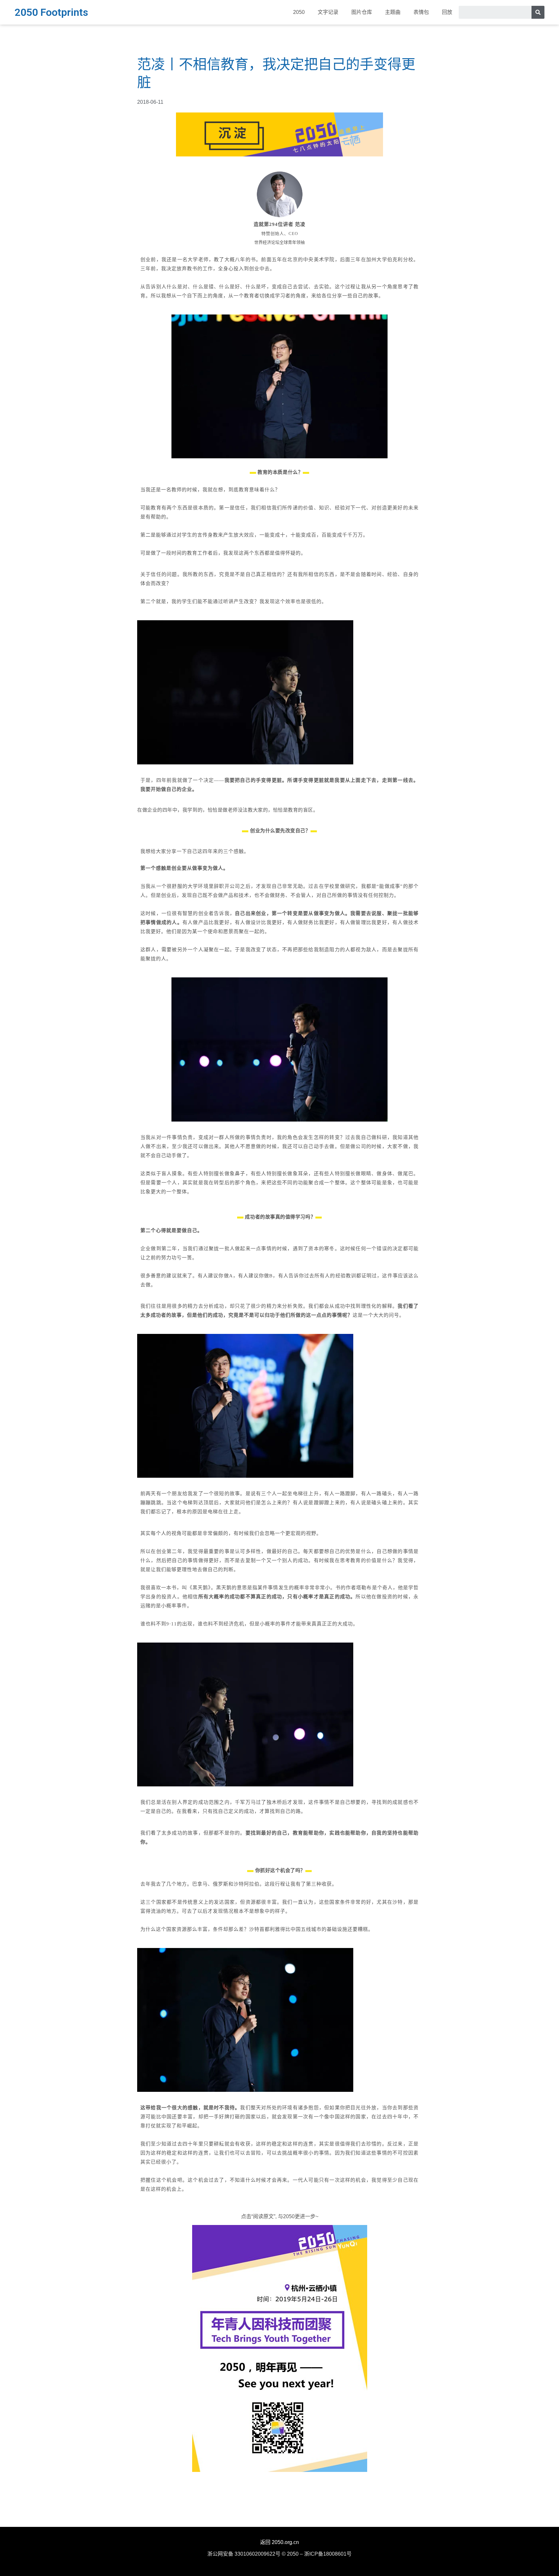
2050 (299, 12)
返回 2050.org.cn (279, 2542)
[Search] (538, 12)
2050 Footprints (51, 12)
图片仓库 (362, 12)
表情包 (421, 12)
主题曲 (393, 12)
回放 (447, 12)
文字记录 (328, 12)
